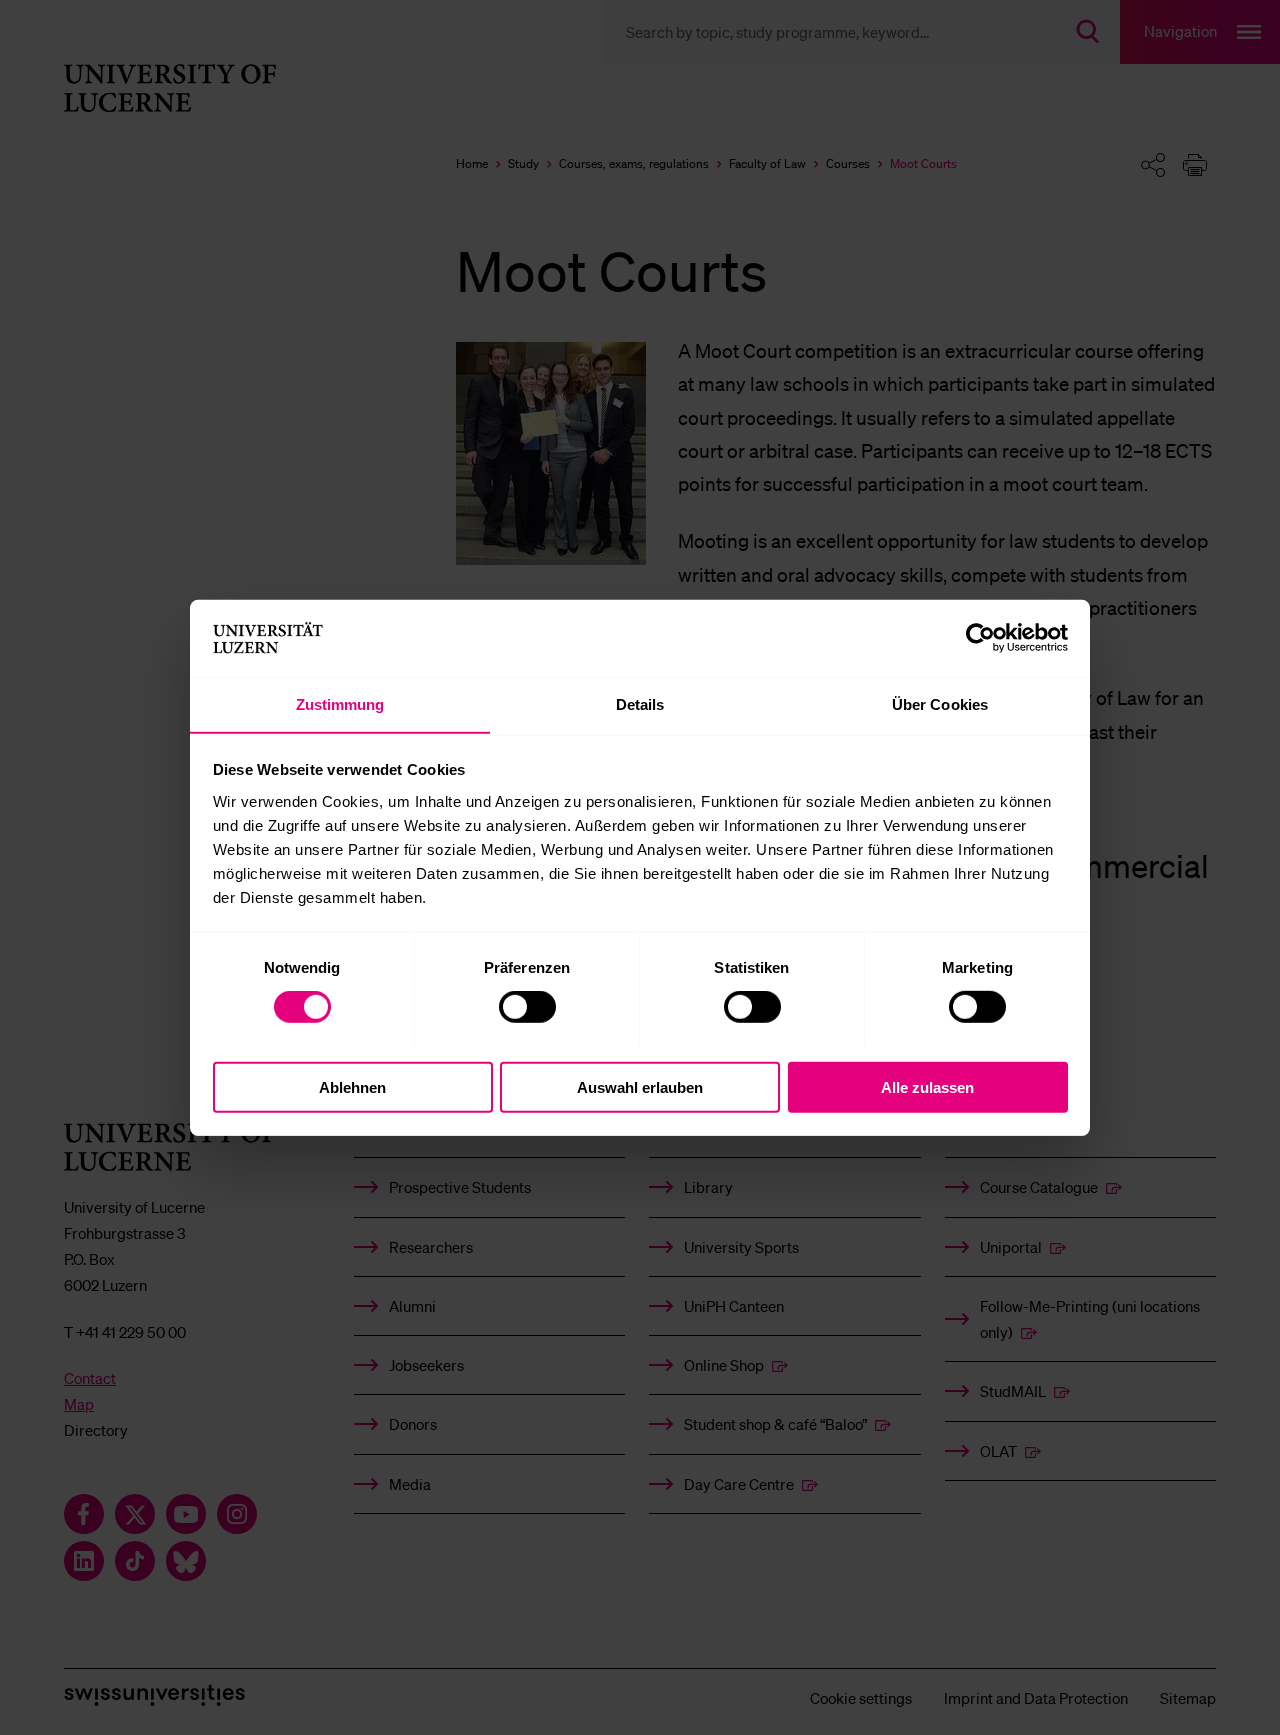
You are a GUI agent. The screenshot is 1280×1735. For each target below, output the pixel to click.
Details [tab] (640, 703)
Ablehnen (352, 1086)
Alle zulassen (927, 1086)
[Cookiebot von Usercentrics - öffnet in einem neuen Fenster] (980, 638)
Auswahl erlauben (640, 1086)
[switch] (527, 1006)
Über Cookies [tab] (940, 703)
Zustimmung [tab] (340, 703)
